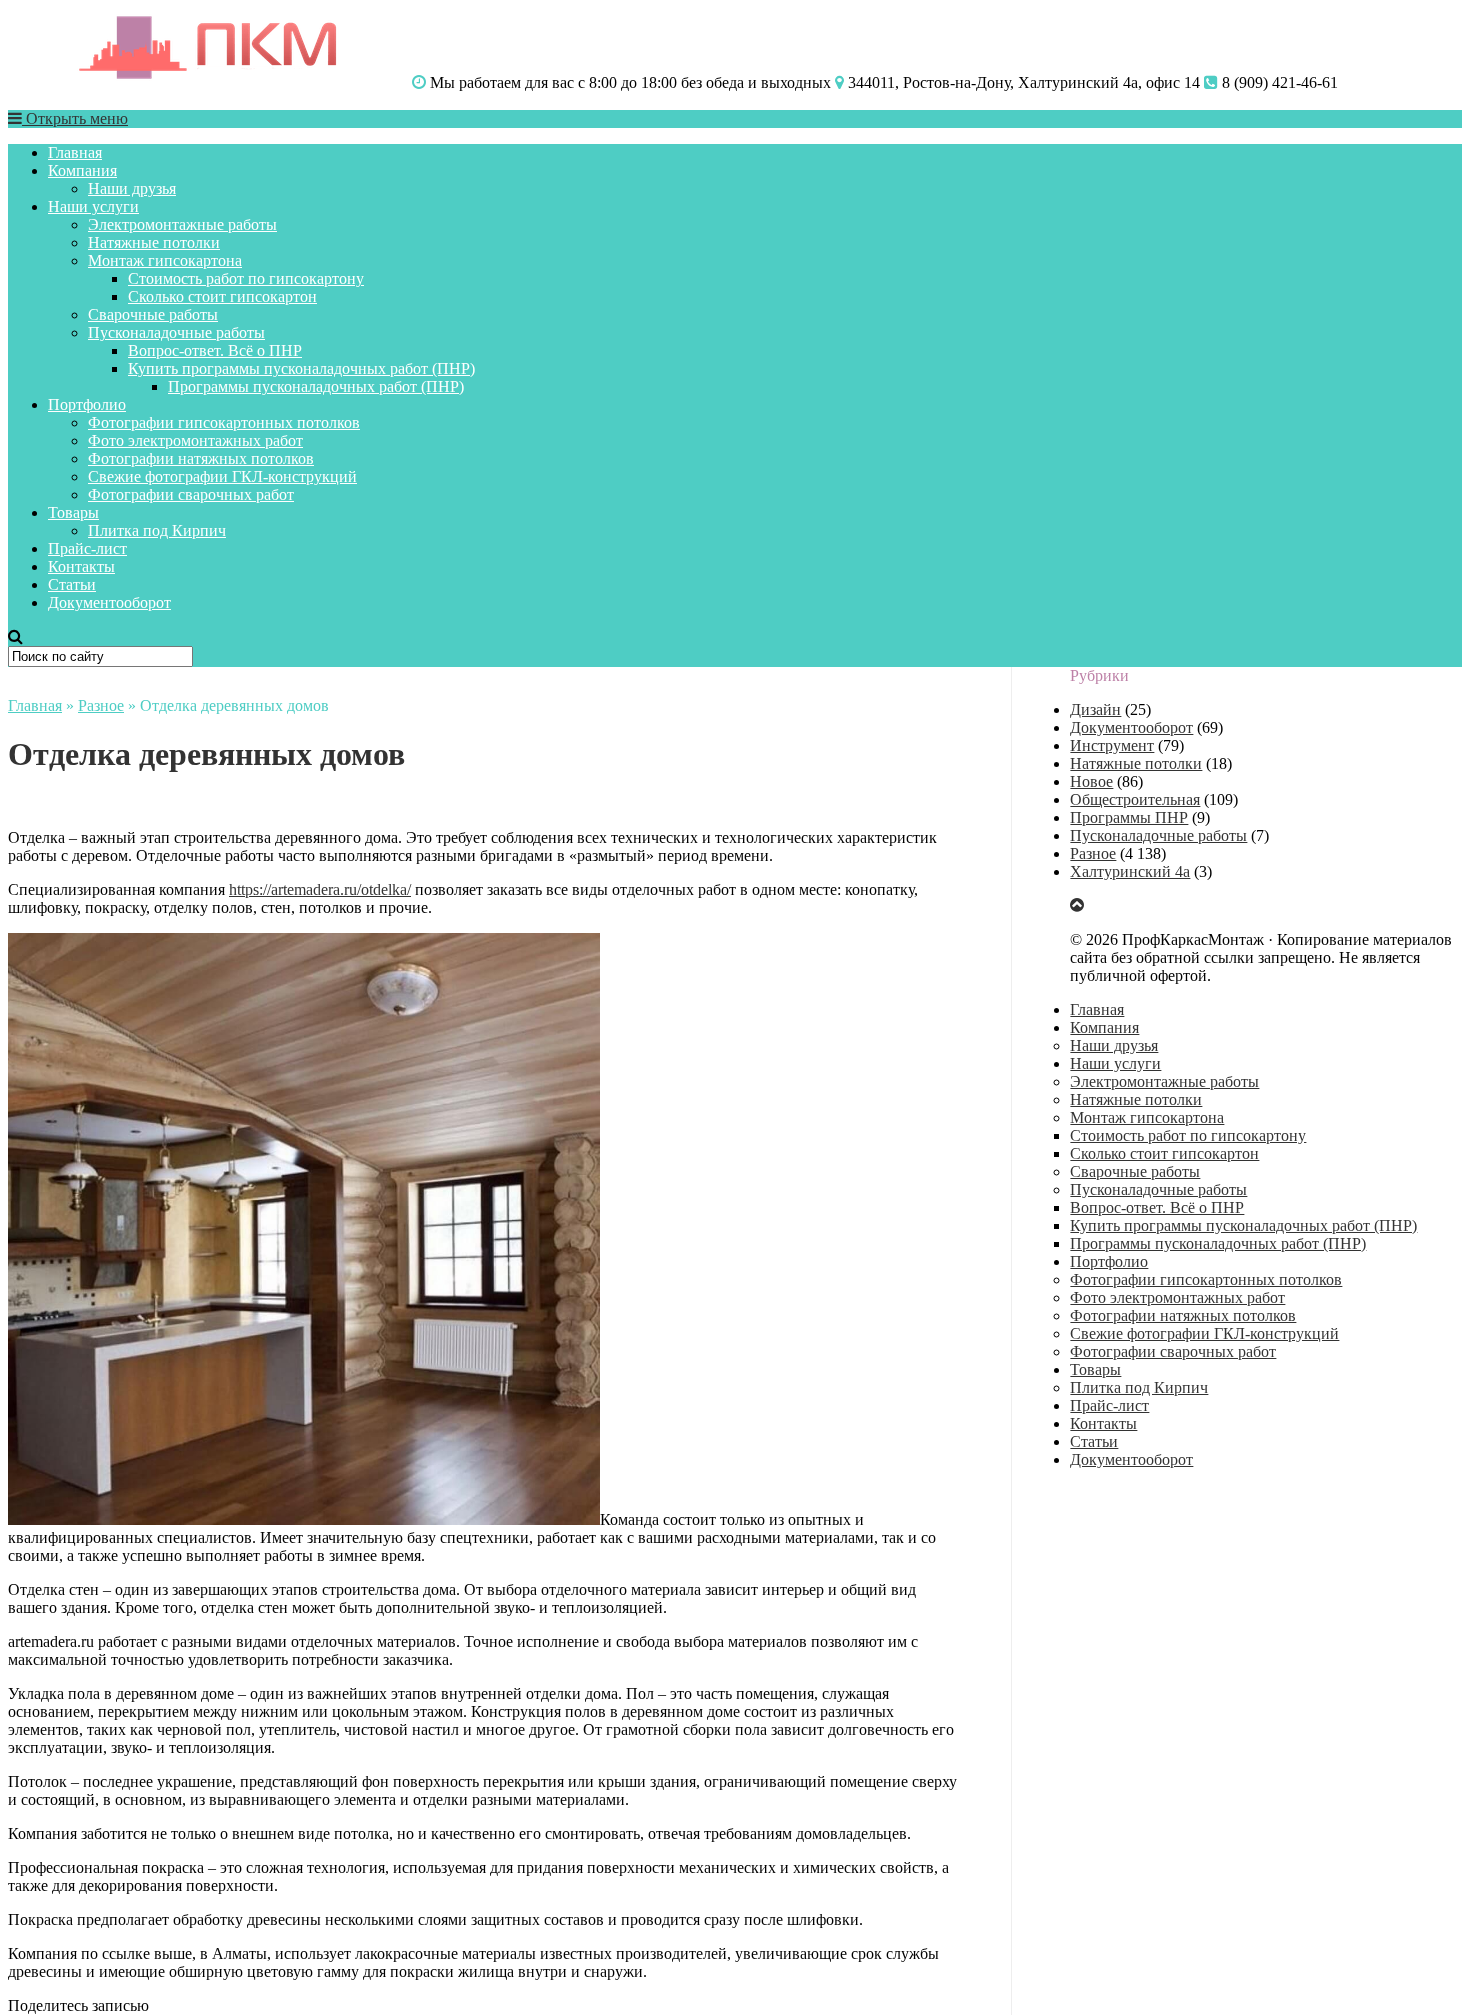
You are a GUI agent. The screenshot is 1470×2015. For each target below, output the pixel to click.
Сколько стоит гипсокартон (222, 296)
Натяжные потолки (154, 242)
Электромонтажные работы (182, 224)
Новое (1091, 781)
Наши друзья (132, 188)
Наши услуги (93, 206)
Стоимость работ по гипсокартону (246, 278)
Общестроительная (1135, 799)
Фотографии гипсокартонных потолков (224, 422)
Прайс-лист (87, 548)
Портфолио (87, 404)
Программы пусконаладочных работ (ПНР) (316, 386)
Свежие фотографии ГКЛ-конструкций (222, 476)
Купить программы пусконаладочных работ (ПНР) (301, 368)
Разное (101, 705)
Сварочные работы (153, 314)
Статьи (72, 584)
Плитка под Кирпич (157, 530)
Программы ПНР (1129, 817)
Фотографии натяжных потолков (201, 458)
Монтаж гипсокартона (165, 260)
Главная (75, 152)
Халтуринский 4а (1130, 871)
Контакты (81, 566)
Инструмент (1112, 745)
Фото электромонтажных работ (195, 440)
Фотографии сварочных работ (191, 494)
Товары (73, 512)
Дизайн (1095, 709)
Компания (82, 170)
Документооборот (109, 602)
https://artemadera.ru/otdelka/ (320, 889)
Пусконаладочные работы (176, 332)
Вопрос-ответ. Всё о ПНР (215, 350)
